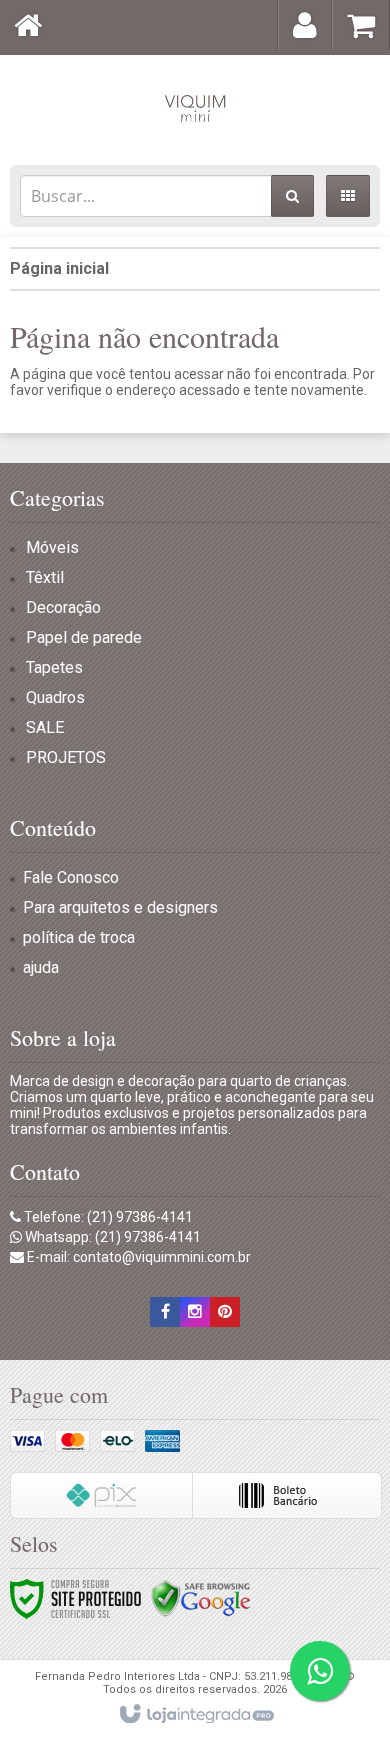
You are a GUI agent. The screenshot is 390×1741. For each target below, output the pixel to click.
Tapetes (54, 667)
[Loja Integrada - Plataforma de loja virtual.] (195, 1715)
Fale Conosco (71, 877)
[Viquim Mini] (195, 105)
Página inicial (59, 268)
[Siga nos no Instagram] (195, 1312)
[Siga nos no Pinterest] (225, 1312)
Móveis (52, 547)
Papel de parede (84, 637)
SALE (45, 727)
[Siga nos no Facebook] (165, 1312)
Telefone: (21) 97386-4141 (107, 1217)
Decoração (63, 607)
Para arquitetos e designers (120, 907)
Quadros (55, 697)
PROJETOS (66, 757)
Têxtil (45, 577)
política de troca (79, 937)
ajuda (41, 967)
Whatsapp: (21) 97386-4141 (111, 1237)
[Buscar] (292, 196)
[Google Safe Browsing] (201, 1598)
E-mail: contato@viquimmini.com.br (137, 1257)
